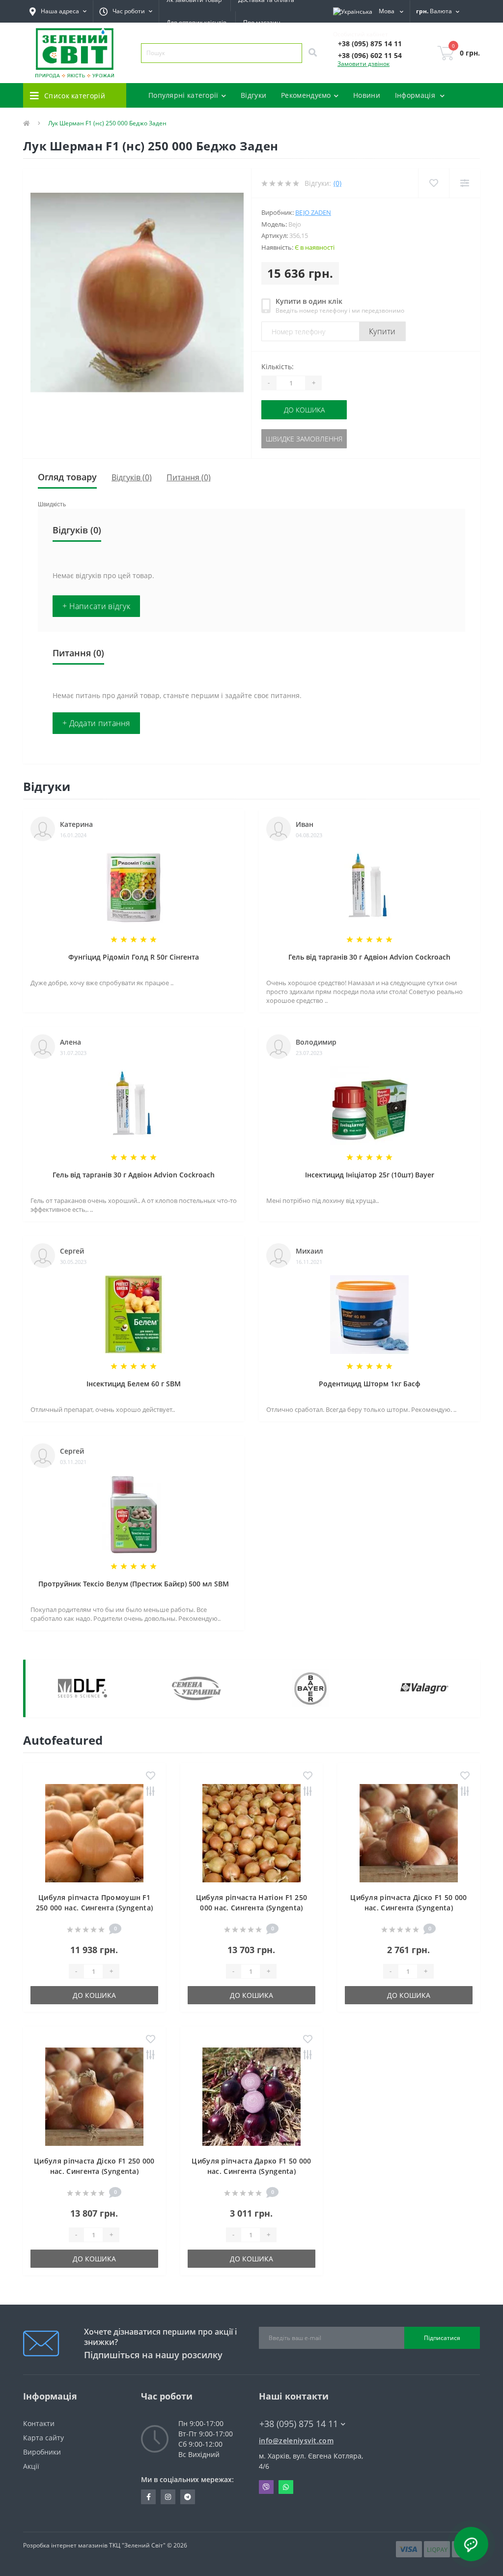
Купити (382, 331)
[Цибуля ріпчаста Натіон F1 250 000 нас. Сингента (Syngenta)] (251, 1832)
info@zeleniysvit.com (296, 2441)
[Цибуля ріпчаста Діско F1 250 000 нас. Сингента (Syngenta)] (94, 2096)
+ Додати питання (96, 723)
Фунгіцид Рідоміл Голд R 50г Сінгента (134, 957)
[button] (126, 11)
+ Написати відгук (96, 606)
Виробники (42, 2452)
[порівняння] (151, 1792)
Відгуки (253, 95)
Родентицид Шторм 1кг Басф (370, 1384)
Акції (31, 2466)
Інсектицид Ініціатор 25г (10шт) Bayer (370, 1175)
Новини (367, 95)
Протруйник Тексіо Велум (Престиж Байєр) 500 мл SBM (134, 1584)
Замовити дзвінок (363, 64)
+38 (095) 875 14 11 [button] (299, 2424)
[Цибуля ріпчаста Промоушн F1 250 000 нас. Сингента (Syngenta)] (94, 1832)
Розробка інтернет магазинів (65, 2545)
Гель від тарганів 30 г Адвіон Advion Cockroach (369, 957)
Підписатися (442, 2338)
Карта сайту (43, 2438)
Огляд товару (67, 477)
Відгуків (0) (132, 477)
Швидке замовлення (304, 439)
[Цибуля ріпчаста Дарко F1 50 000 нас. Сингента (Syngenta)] (251, 2096)
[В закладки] (151, 1776)
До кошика (304, 410)
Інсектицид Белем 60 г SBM (134, 1384)
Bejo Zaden (313, 212)
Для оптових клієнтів (196, 22)
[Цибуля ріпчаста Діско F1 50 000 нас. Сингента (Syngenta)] (409, 1832)
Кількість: (278, 366)
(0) (337, 183)
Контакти (39, 2423)
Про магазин (262, 22)
